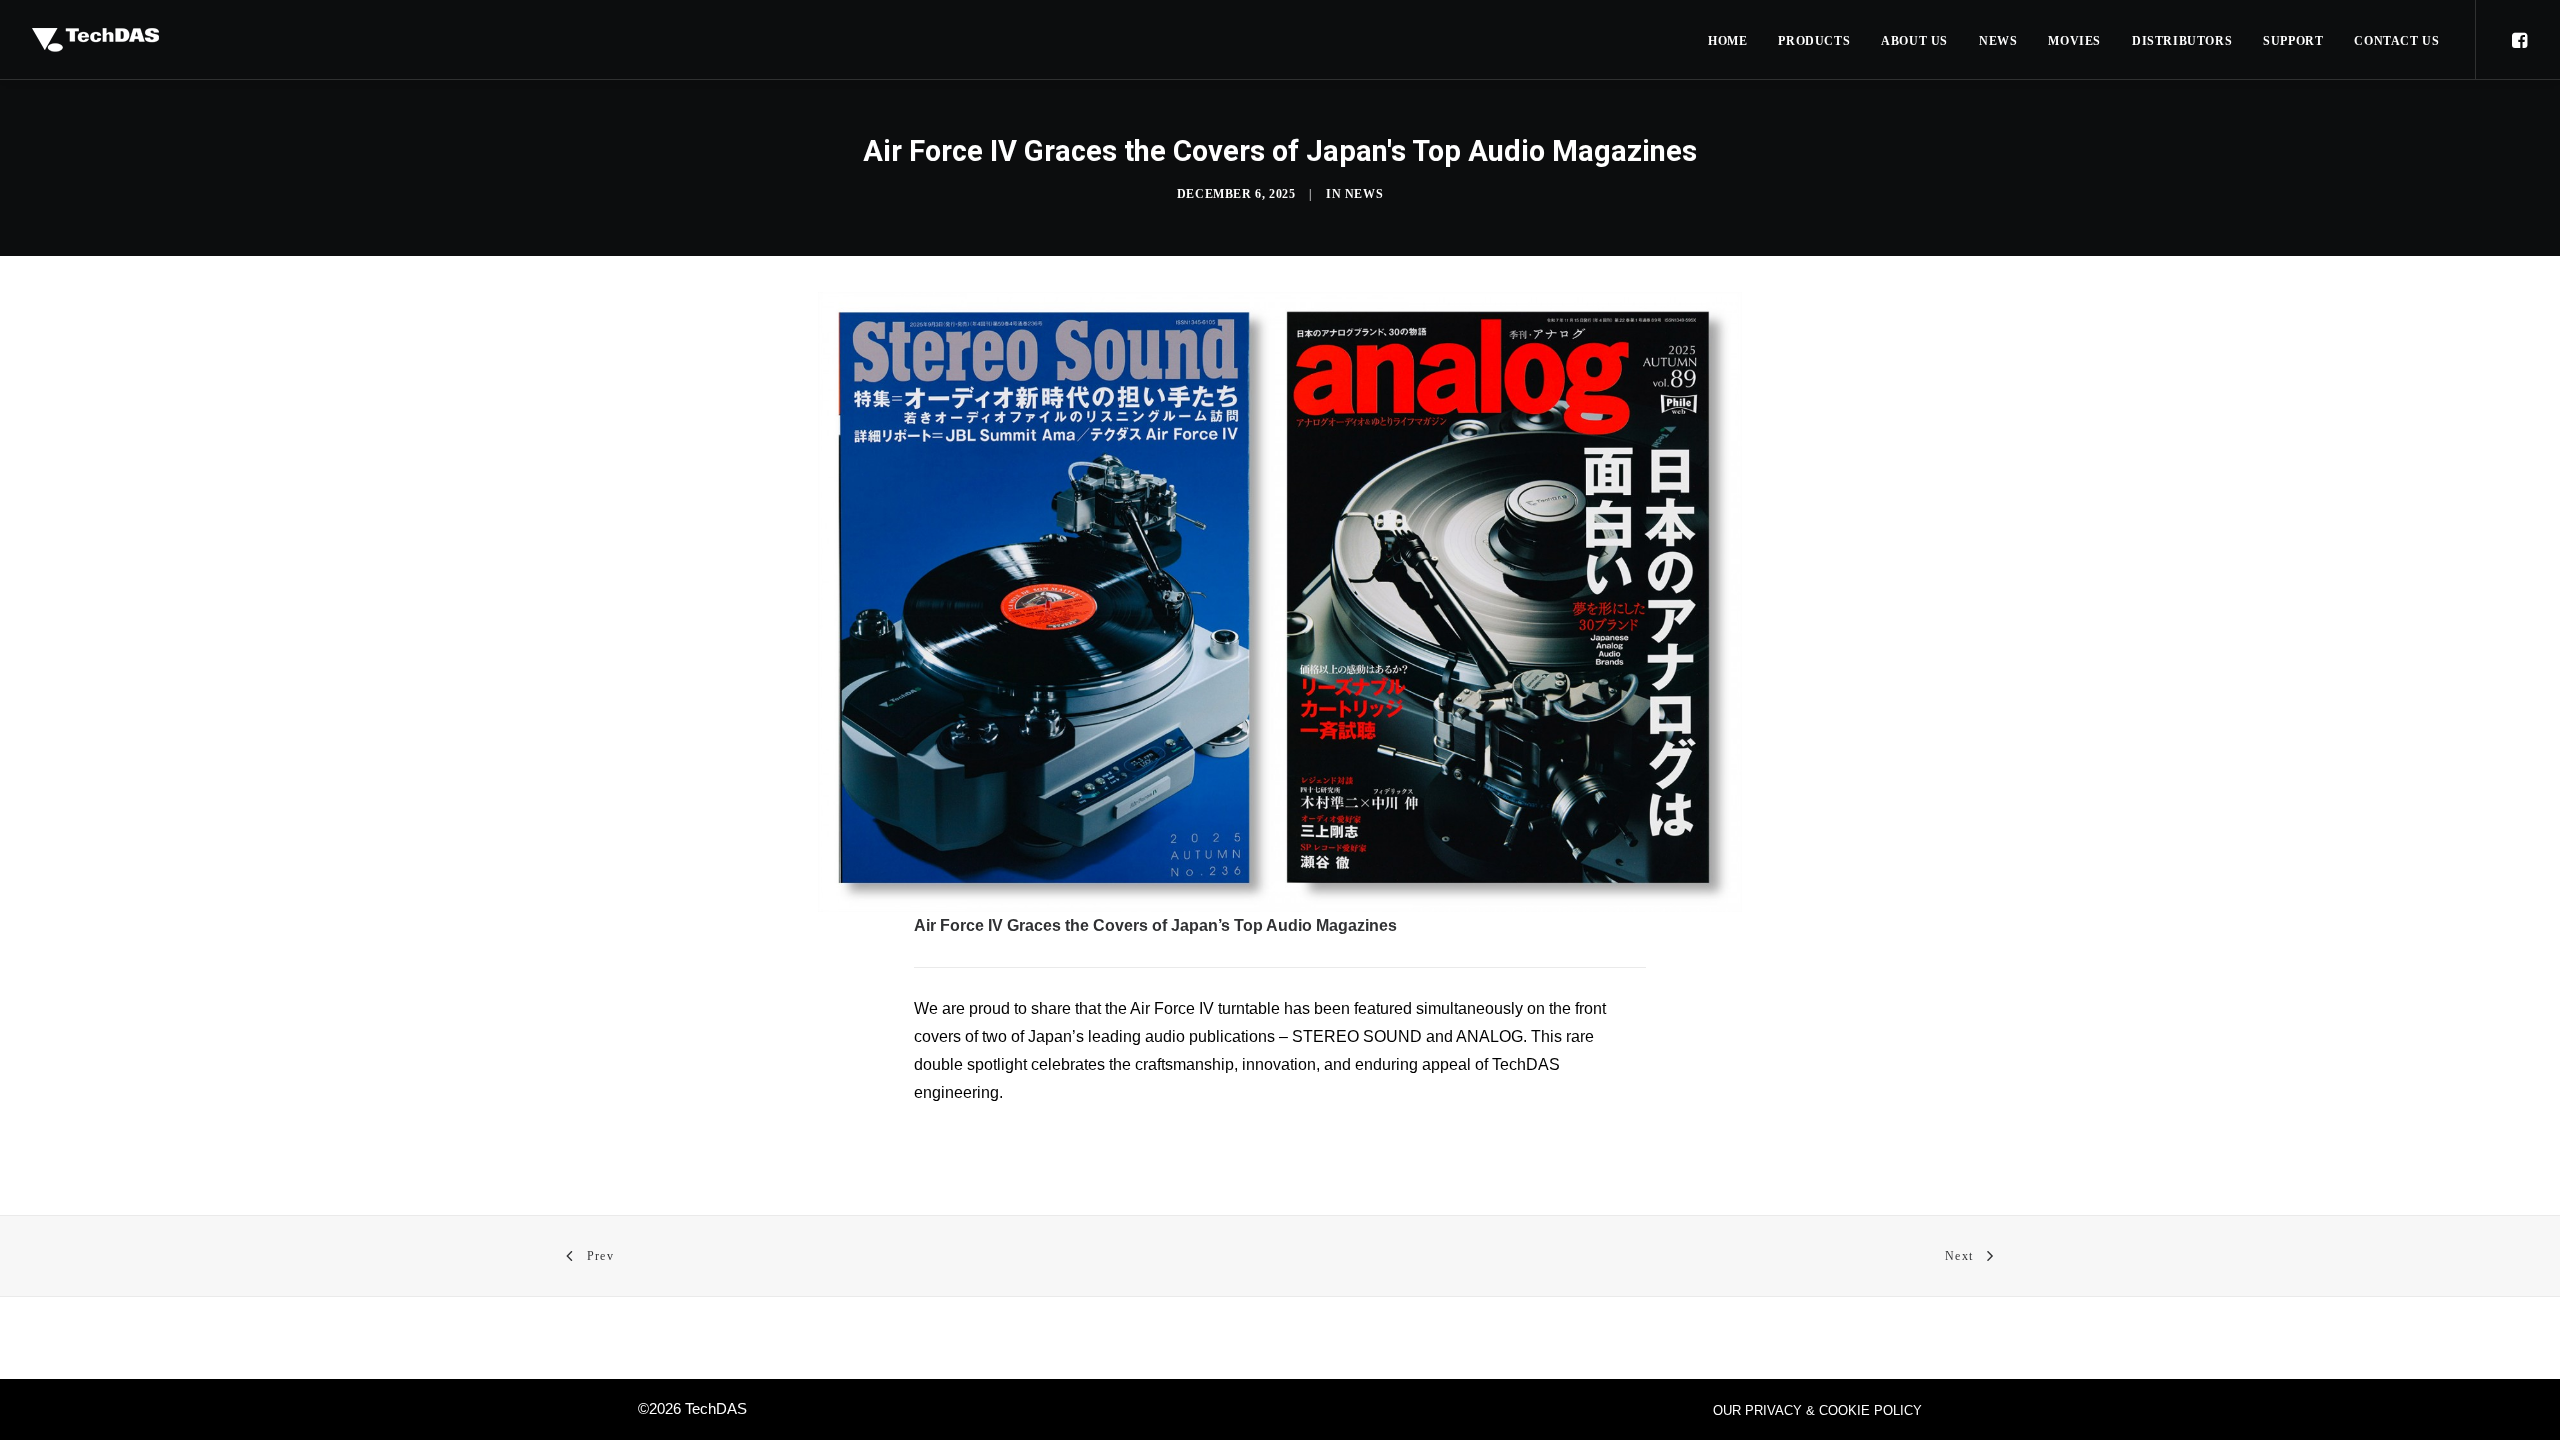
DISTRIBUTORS (2182, 41)
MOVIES (2074, 41)
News (1364, 194)
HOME (1727, 41)
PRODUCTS (1814, 41)
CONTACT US (2396, 41)
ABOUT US (1914, 41)
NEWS (1998, 41)
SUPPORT (2293, 41)
